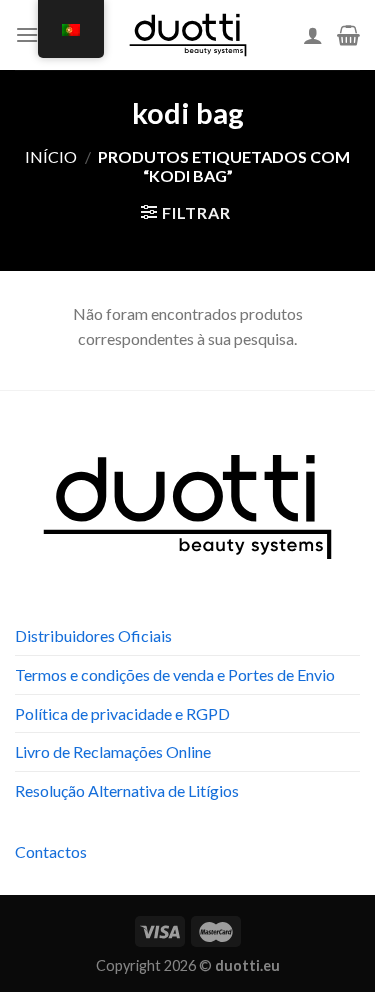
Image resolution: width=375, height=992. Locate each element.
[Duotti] (188, 35)
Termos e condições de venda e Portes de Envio (175, 674)
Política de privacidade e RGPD (122, 713)
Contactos (51, 851)
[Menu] (27, 34)
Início (51, 156)
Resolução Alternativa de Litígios (127, 790)
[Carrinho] (348, 35)
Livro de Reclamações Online (113, 751)
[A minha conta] (313, 35)
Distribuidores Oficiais (93, 635)
